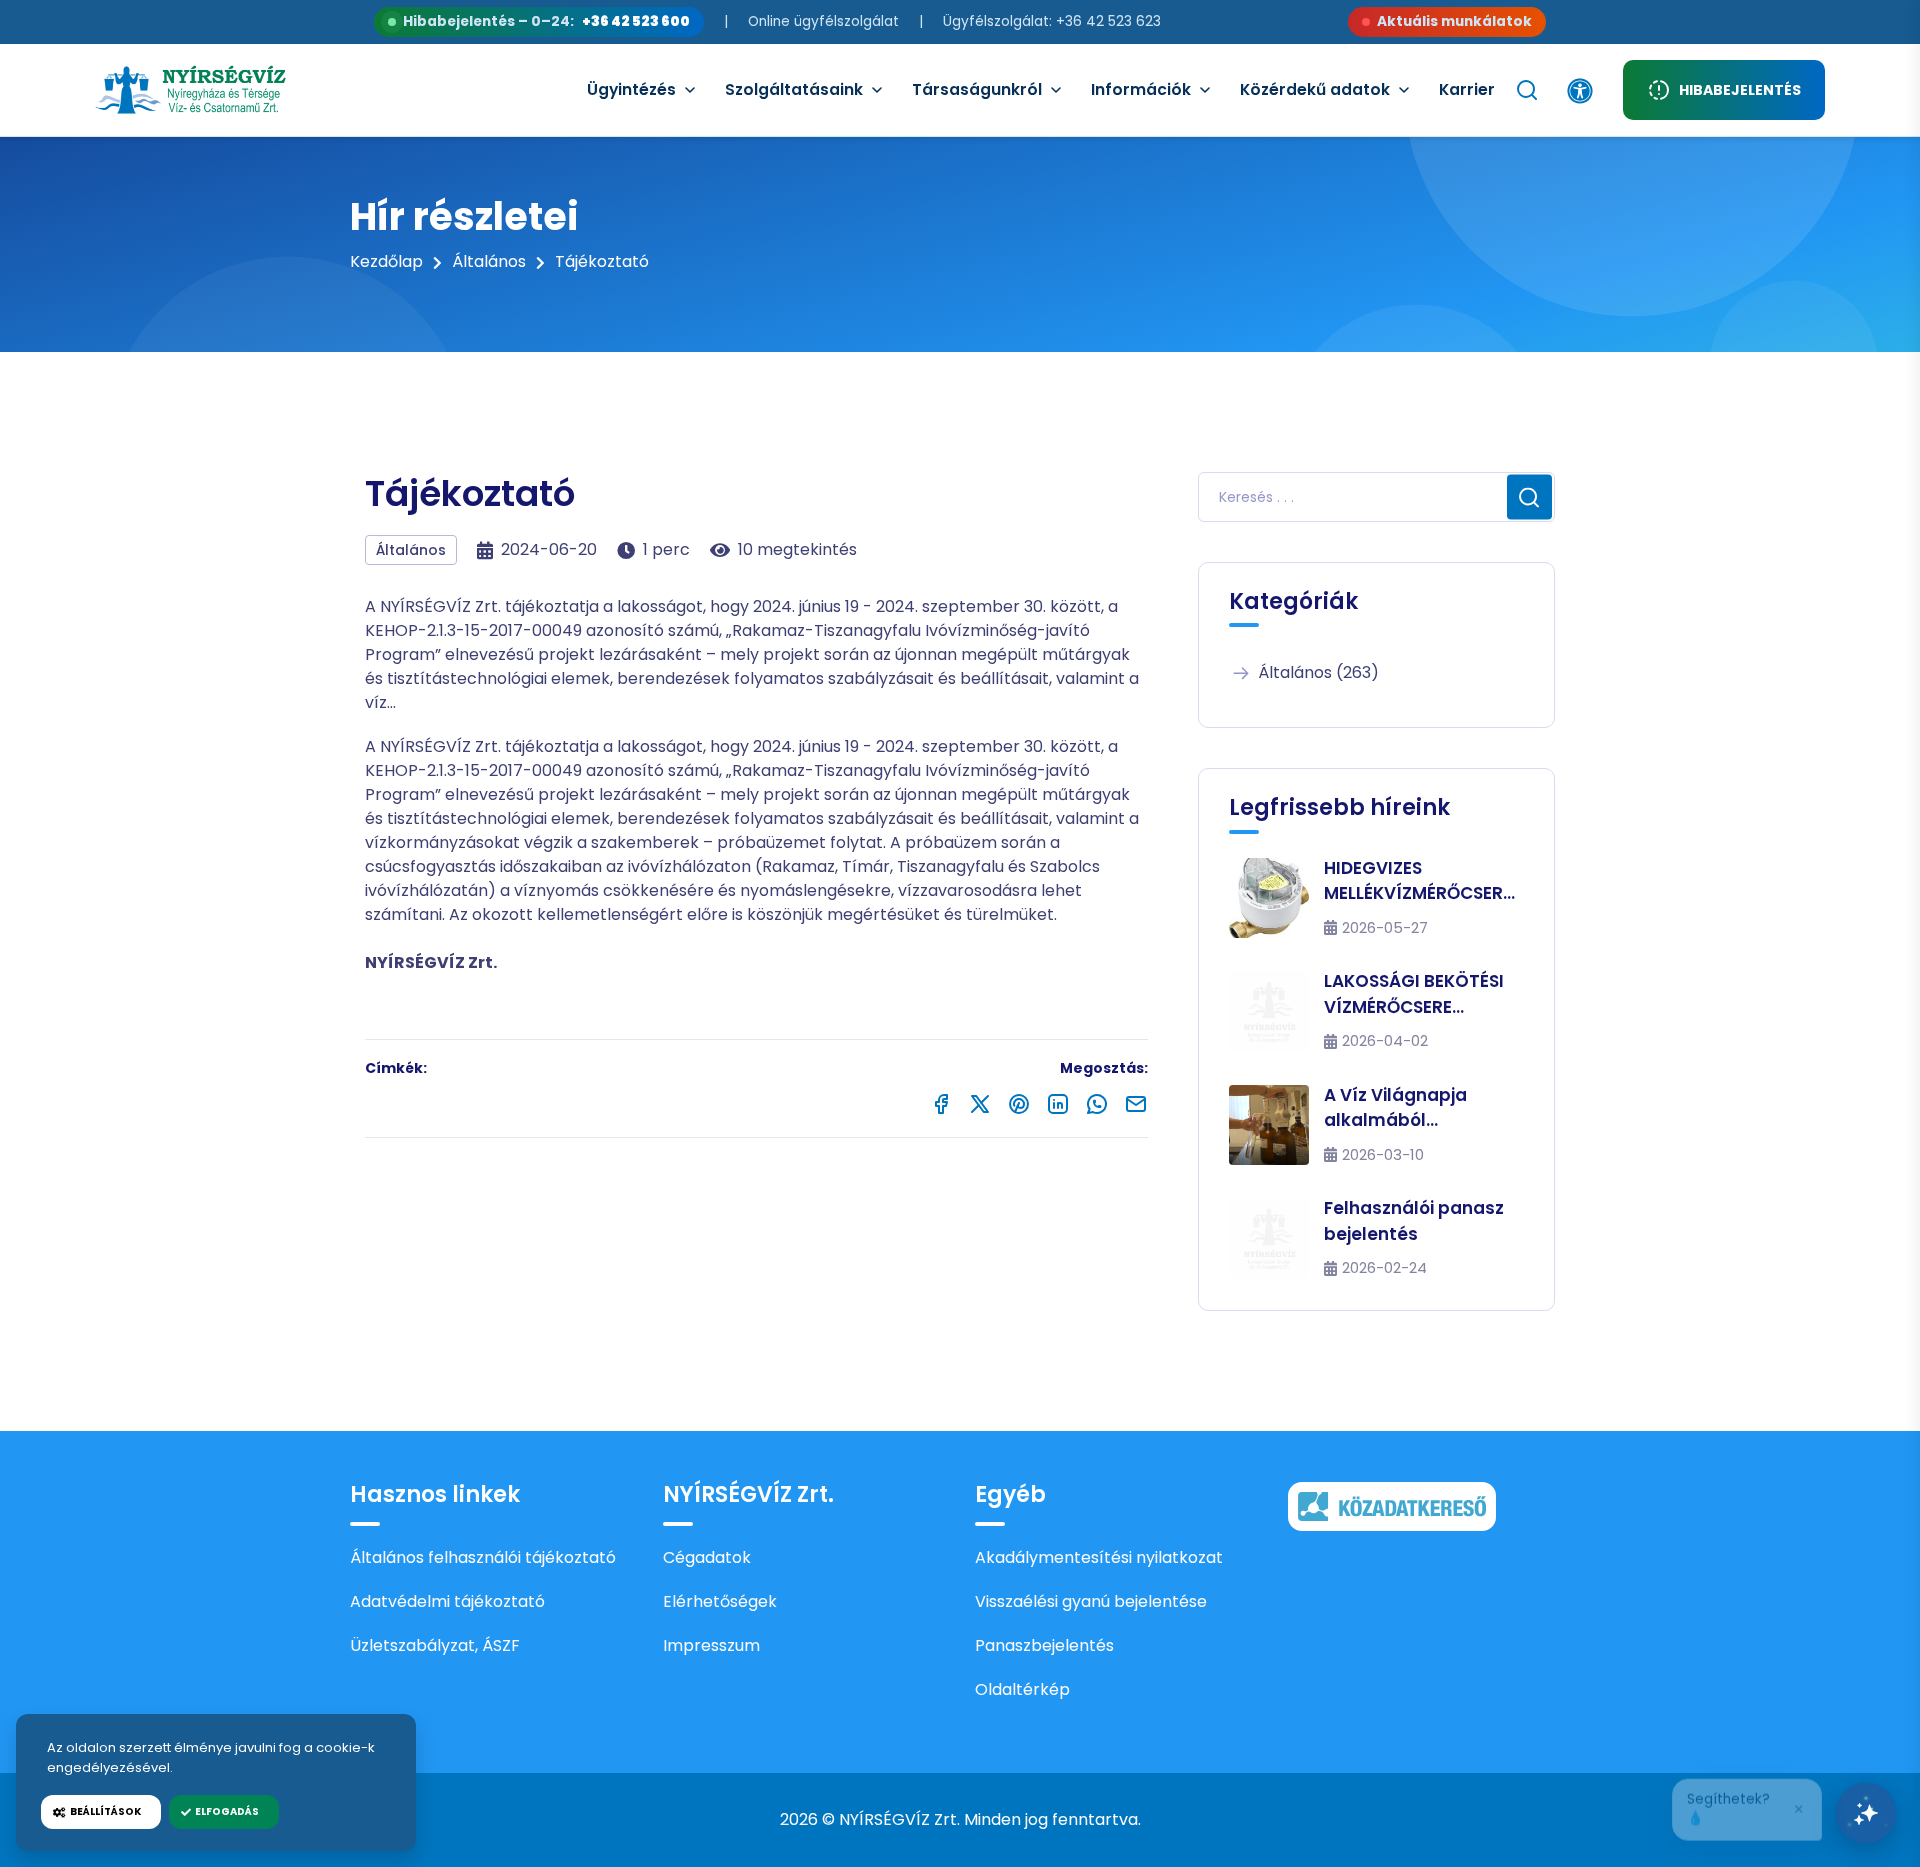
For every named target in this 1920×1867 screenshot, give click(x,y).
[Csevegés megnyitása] (1866, 1813)
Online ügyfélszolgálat (823, 21)
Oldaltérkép (1022, 1689)
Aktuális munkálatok (1454, 21)
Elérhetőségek (720, 1601)
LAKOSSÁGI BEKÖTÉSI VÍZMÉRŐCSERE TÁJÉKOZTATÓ (1414, 994)
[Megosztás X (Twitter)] (980, 1102)
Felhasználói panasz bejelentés (1414, 1221)
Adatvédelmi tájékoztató (447, 1601)
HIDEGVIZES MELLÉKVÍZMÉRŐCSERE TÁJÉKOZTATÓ (1418, 881)
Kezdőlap (386, 261)
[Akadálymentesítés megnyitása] (1580, 91)
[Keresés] (1527, 90)
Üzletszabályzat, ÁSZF (435, 1645)
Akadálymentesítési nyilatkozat (1099, 1557)
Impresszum (711, 1645)
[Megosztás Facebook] (941, 1102)
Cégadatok (707, 1557)
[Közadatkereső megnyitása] (1392, 1505)
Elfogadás (225, 1811)
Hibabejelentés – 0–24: (546, 21)
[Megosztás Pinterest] (1019, 1102)
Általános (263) (1318, 672)
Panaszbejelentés (1044, 1645)
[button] (1747, 1804)
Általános (489, 261)
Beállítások (103, 1811)
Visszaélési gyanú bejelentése (1091, 1601)
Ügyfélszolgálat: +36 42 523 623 (1052, 21)
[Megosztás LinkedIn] (1058, 1102)
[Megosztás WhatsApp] (1097, 1102)
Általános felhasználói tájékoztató (483, 1557)
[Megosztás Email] (1136, 1102)
